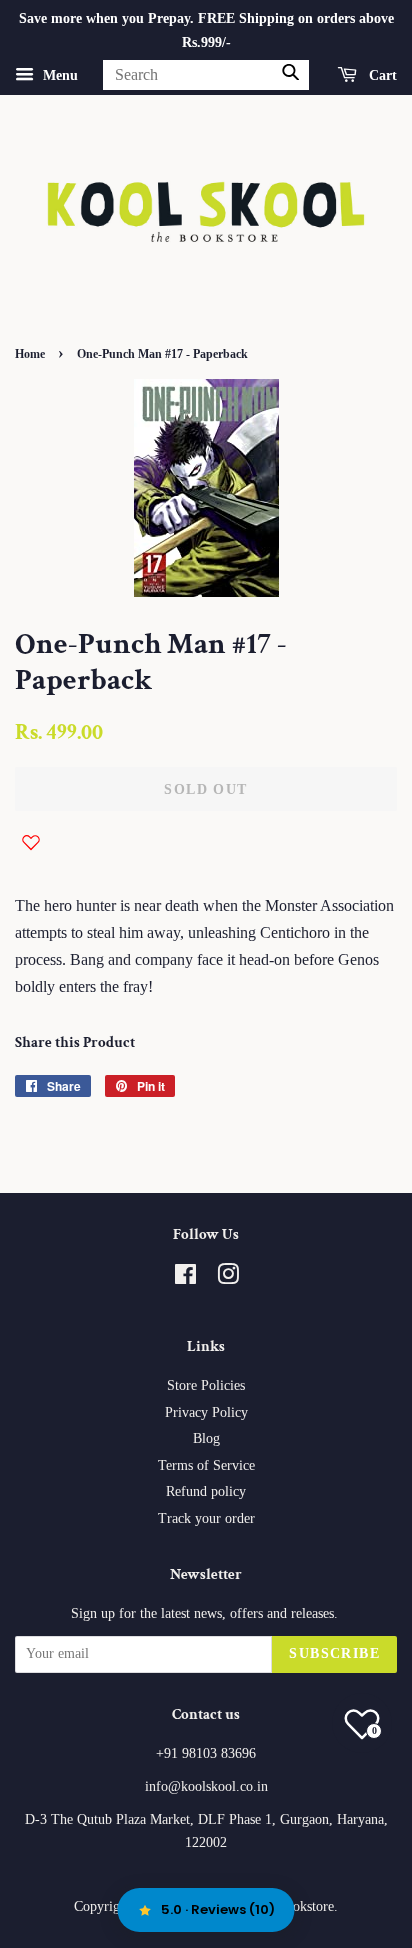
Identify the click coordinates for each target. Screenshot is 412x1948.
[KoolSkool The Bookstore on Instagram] (228, 1278)
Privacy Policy (206, 1412)
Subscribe (334, 1653)
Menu (58, 74)
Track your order (206, 1518)
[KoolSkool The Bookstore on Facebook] (185, 1278)
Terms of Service (206, 1465)
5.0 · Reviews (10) (218, 1909)
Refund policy (206, 1491)
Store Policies (206, 1385)
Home (30, 354)
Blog (206, 1438)
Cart (381, 74)
